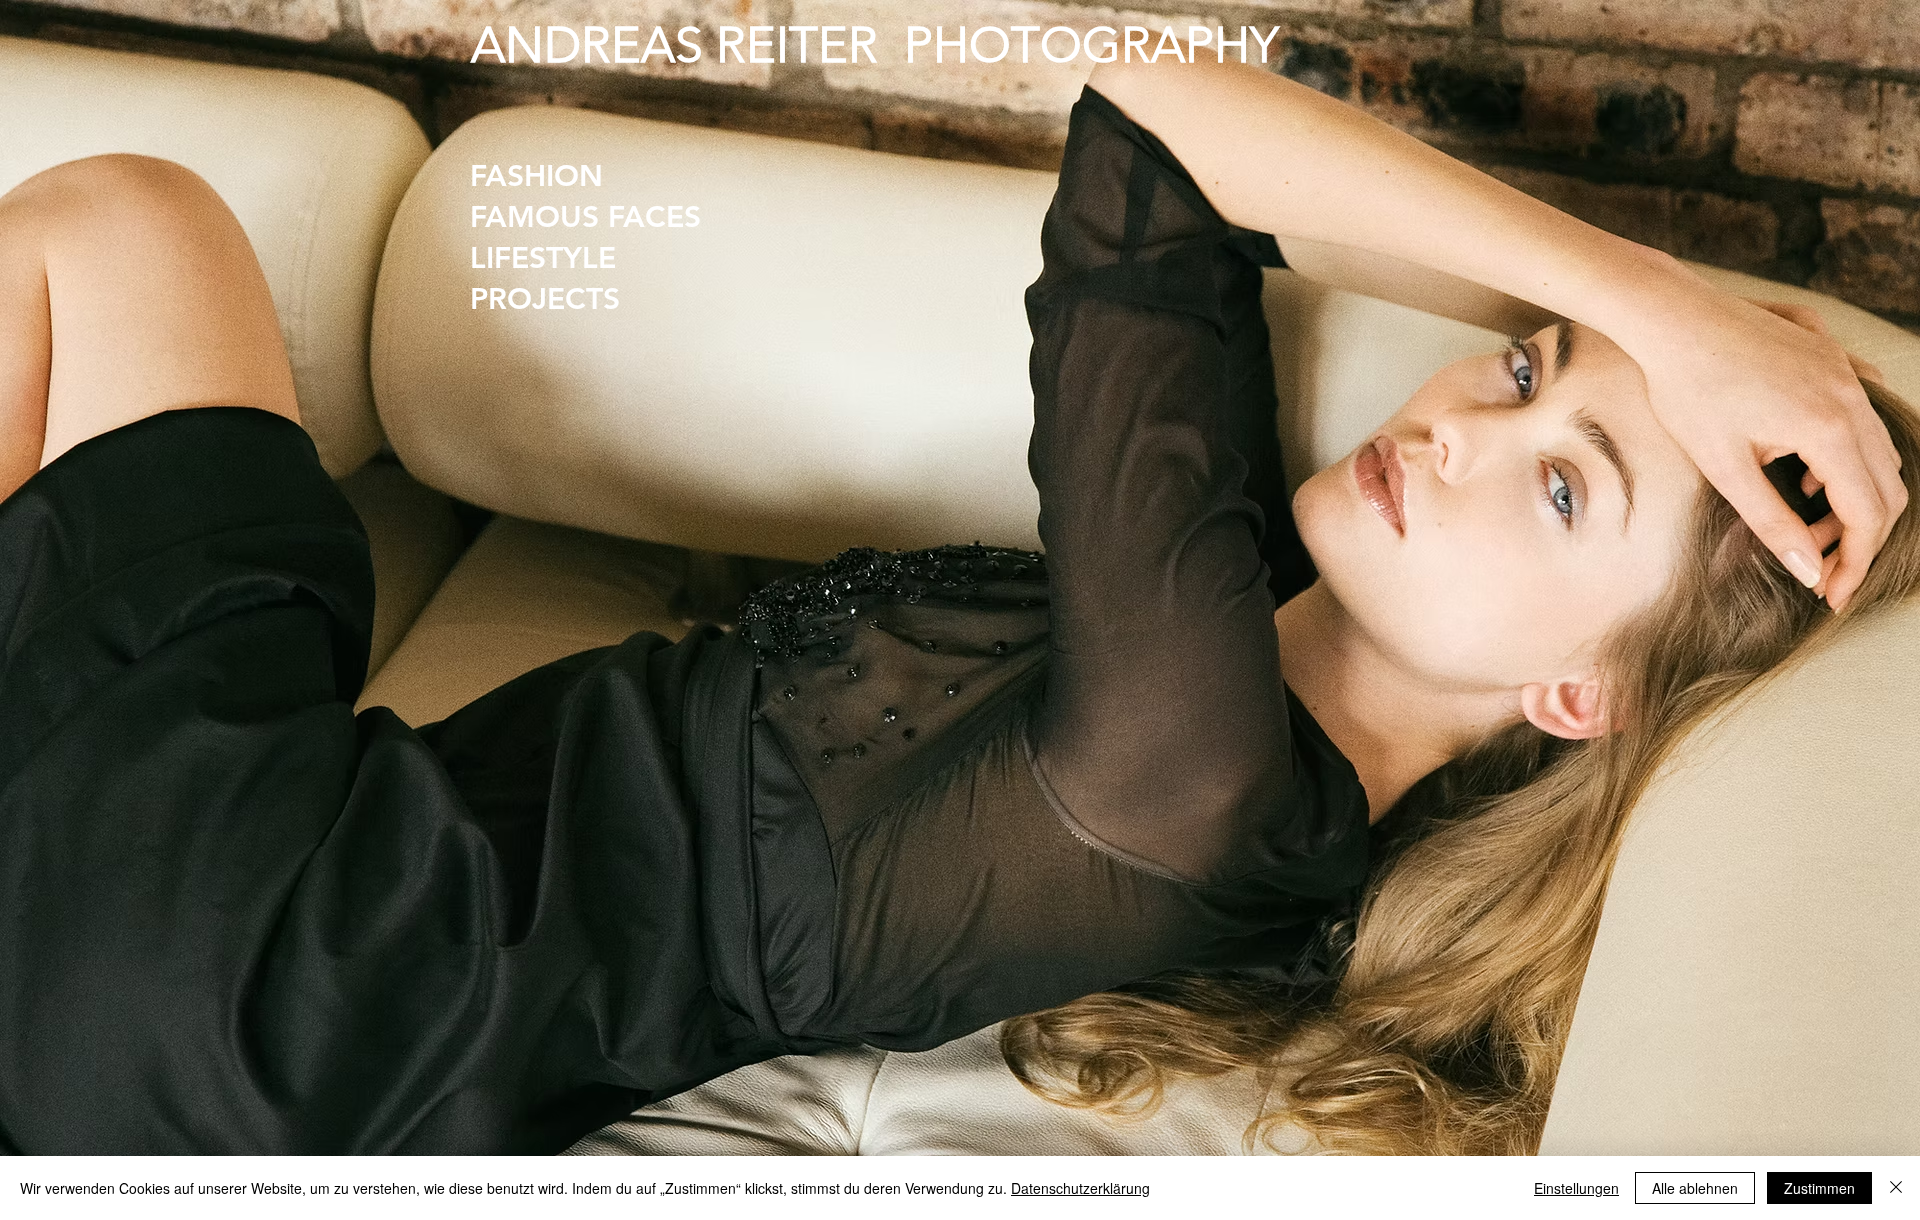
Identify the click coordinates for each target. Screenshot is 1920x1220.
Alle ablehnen (1695, 1188)
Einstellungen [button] (1576, 1188)
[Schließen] (1896, 1188)
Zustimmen (1819, 1188)
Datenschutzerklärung (1080, 1188)
